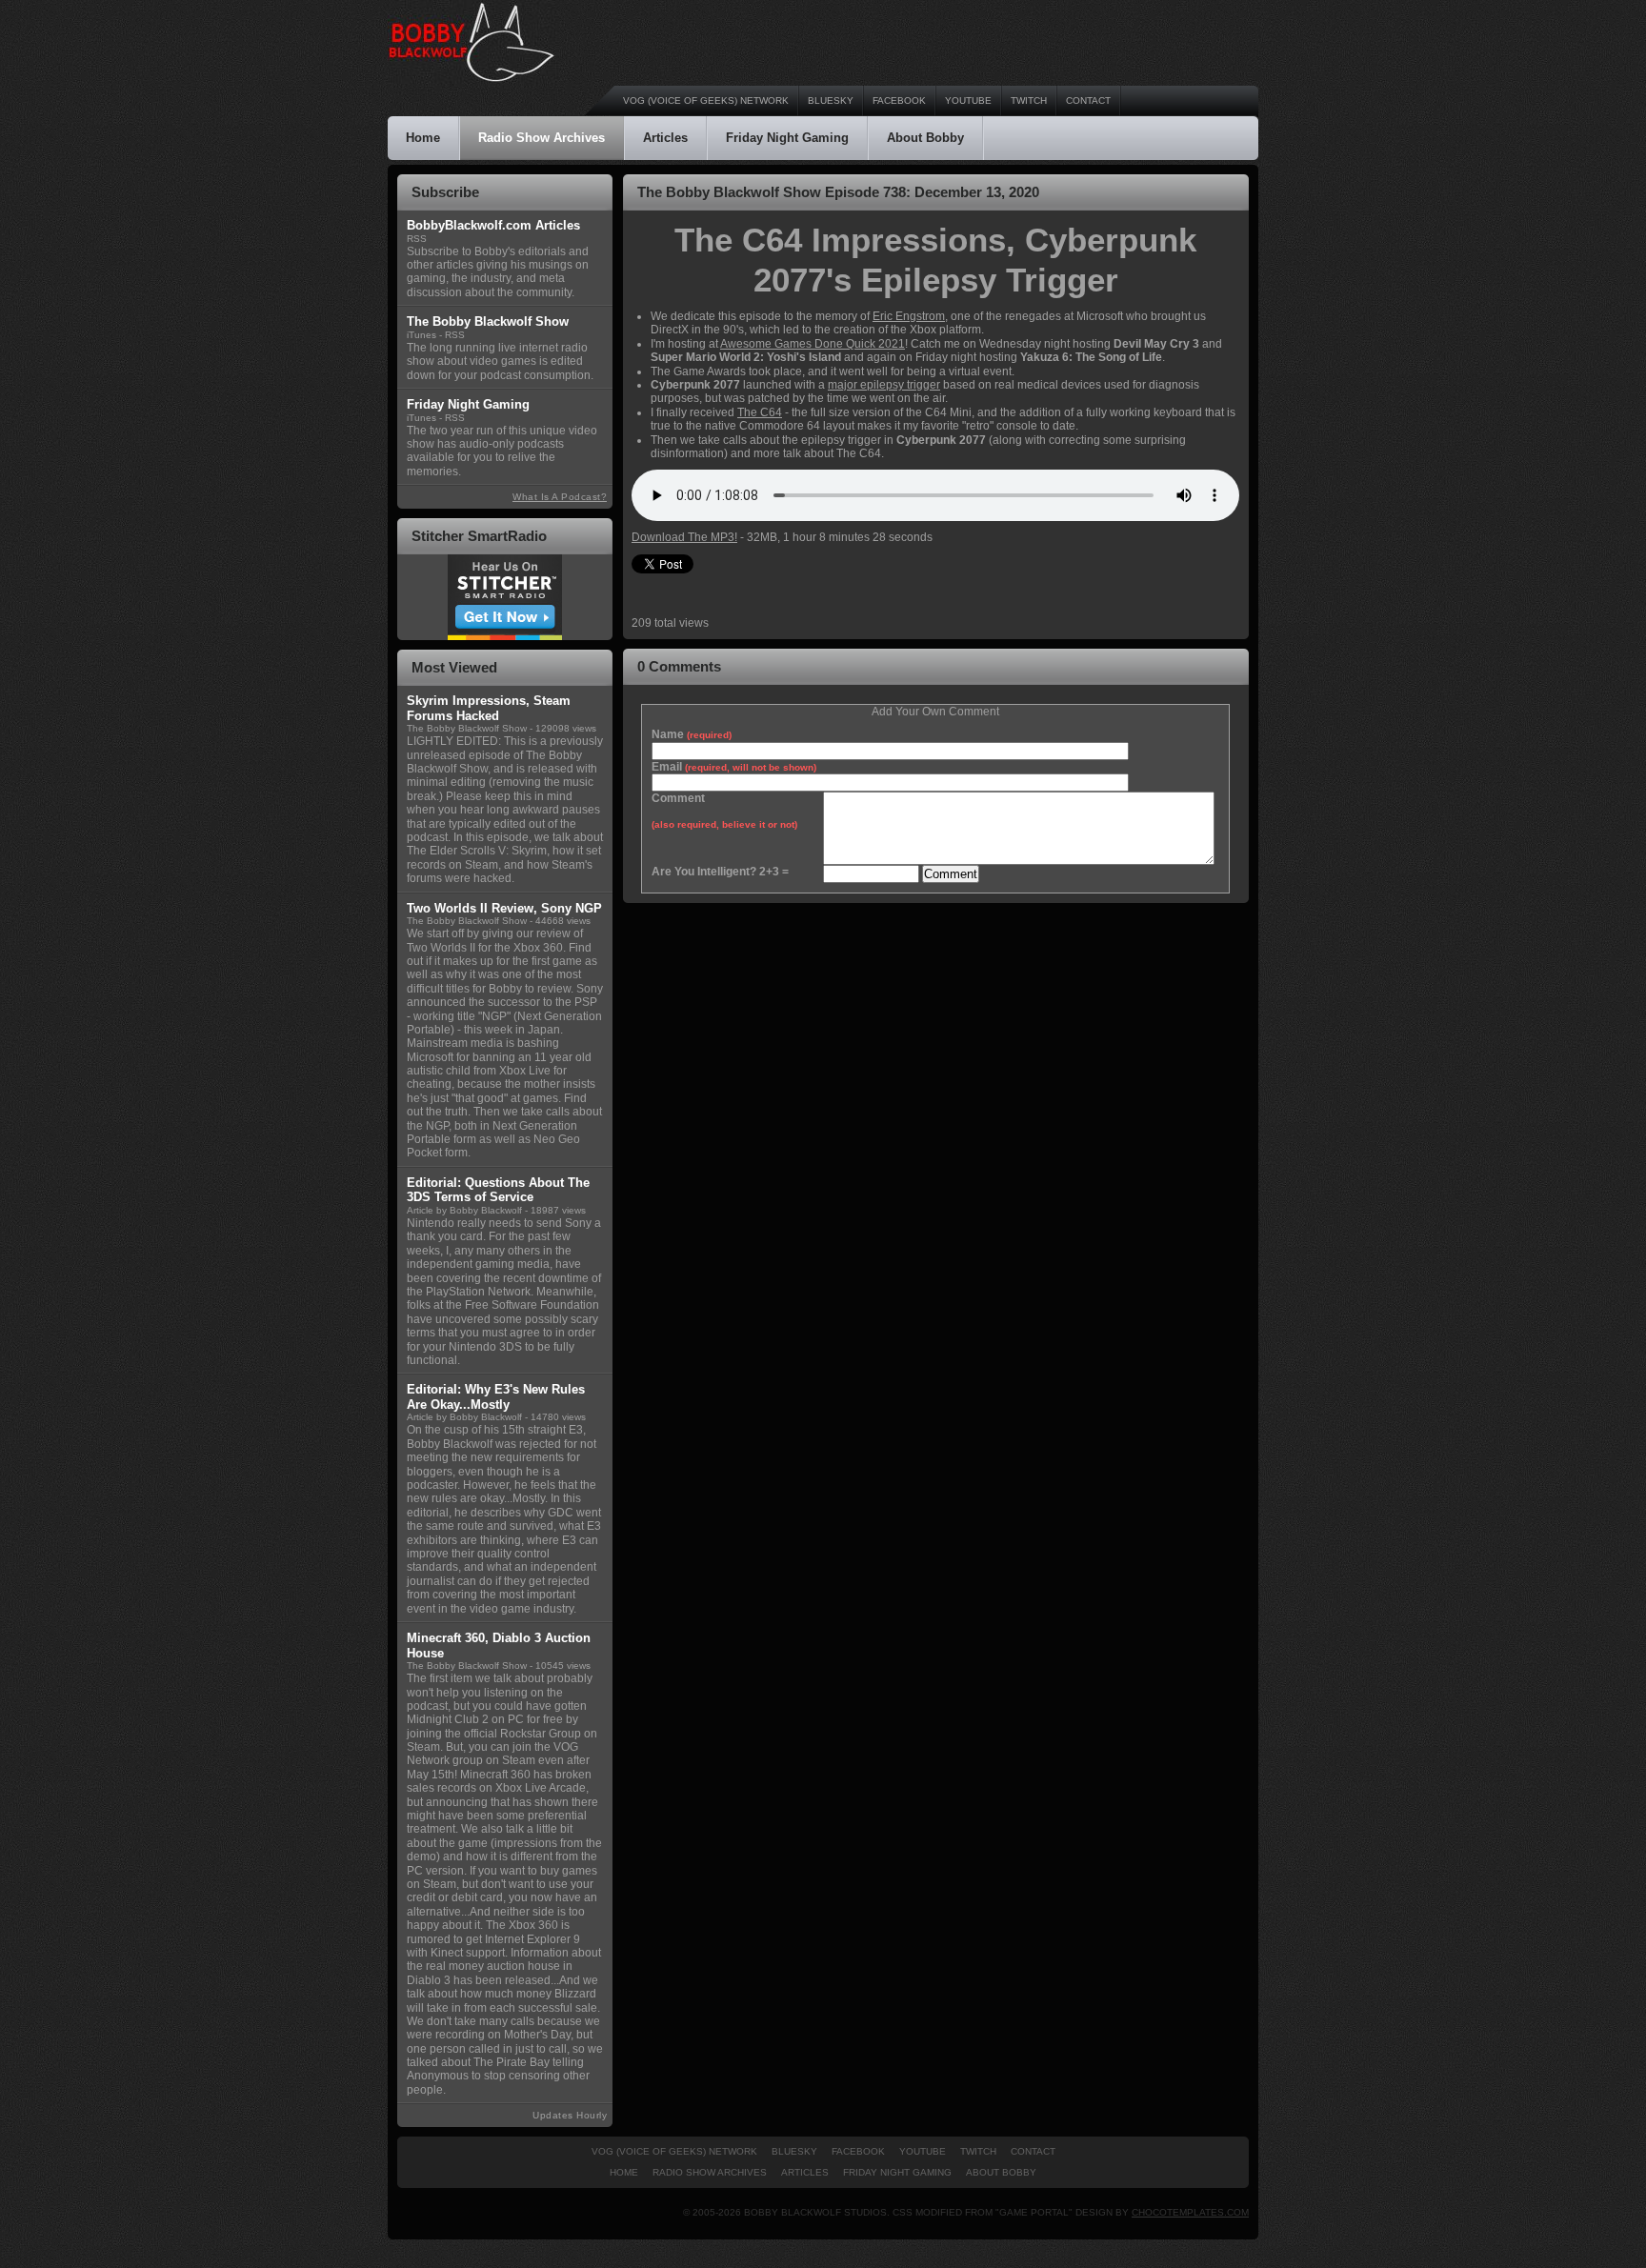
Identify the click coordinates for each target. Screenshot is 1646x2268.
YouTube (968, 100)
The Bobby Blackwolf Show (467, 728)
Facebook (899, 100)
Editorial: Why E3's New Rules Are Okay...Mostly (496, 1397)
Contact (1088, 100)
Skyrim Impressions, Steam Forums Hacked (489, 708)
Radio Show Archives (542, 138)
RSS (417, 239)
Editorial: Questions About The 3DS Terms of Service (498, 1190)
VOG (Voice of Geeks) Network (706, 100)
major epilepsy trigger (884, 385)
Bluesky (831, 100)
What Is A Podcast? (560, 497)
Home (423, 138)
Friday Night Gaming (787, 138)
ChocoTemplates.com (1190, 2212)
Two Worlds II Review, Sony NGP (504, 908)
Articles (665, 138)
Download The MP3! (684, 537)
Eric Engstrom (909, 316)
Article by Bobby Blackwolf (464, 1210)
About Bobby (925, 138)
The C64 (760, 412)
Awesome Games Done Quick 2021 (813, 344)
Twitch (1029, 100)
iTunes (422, 335)
